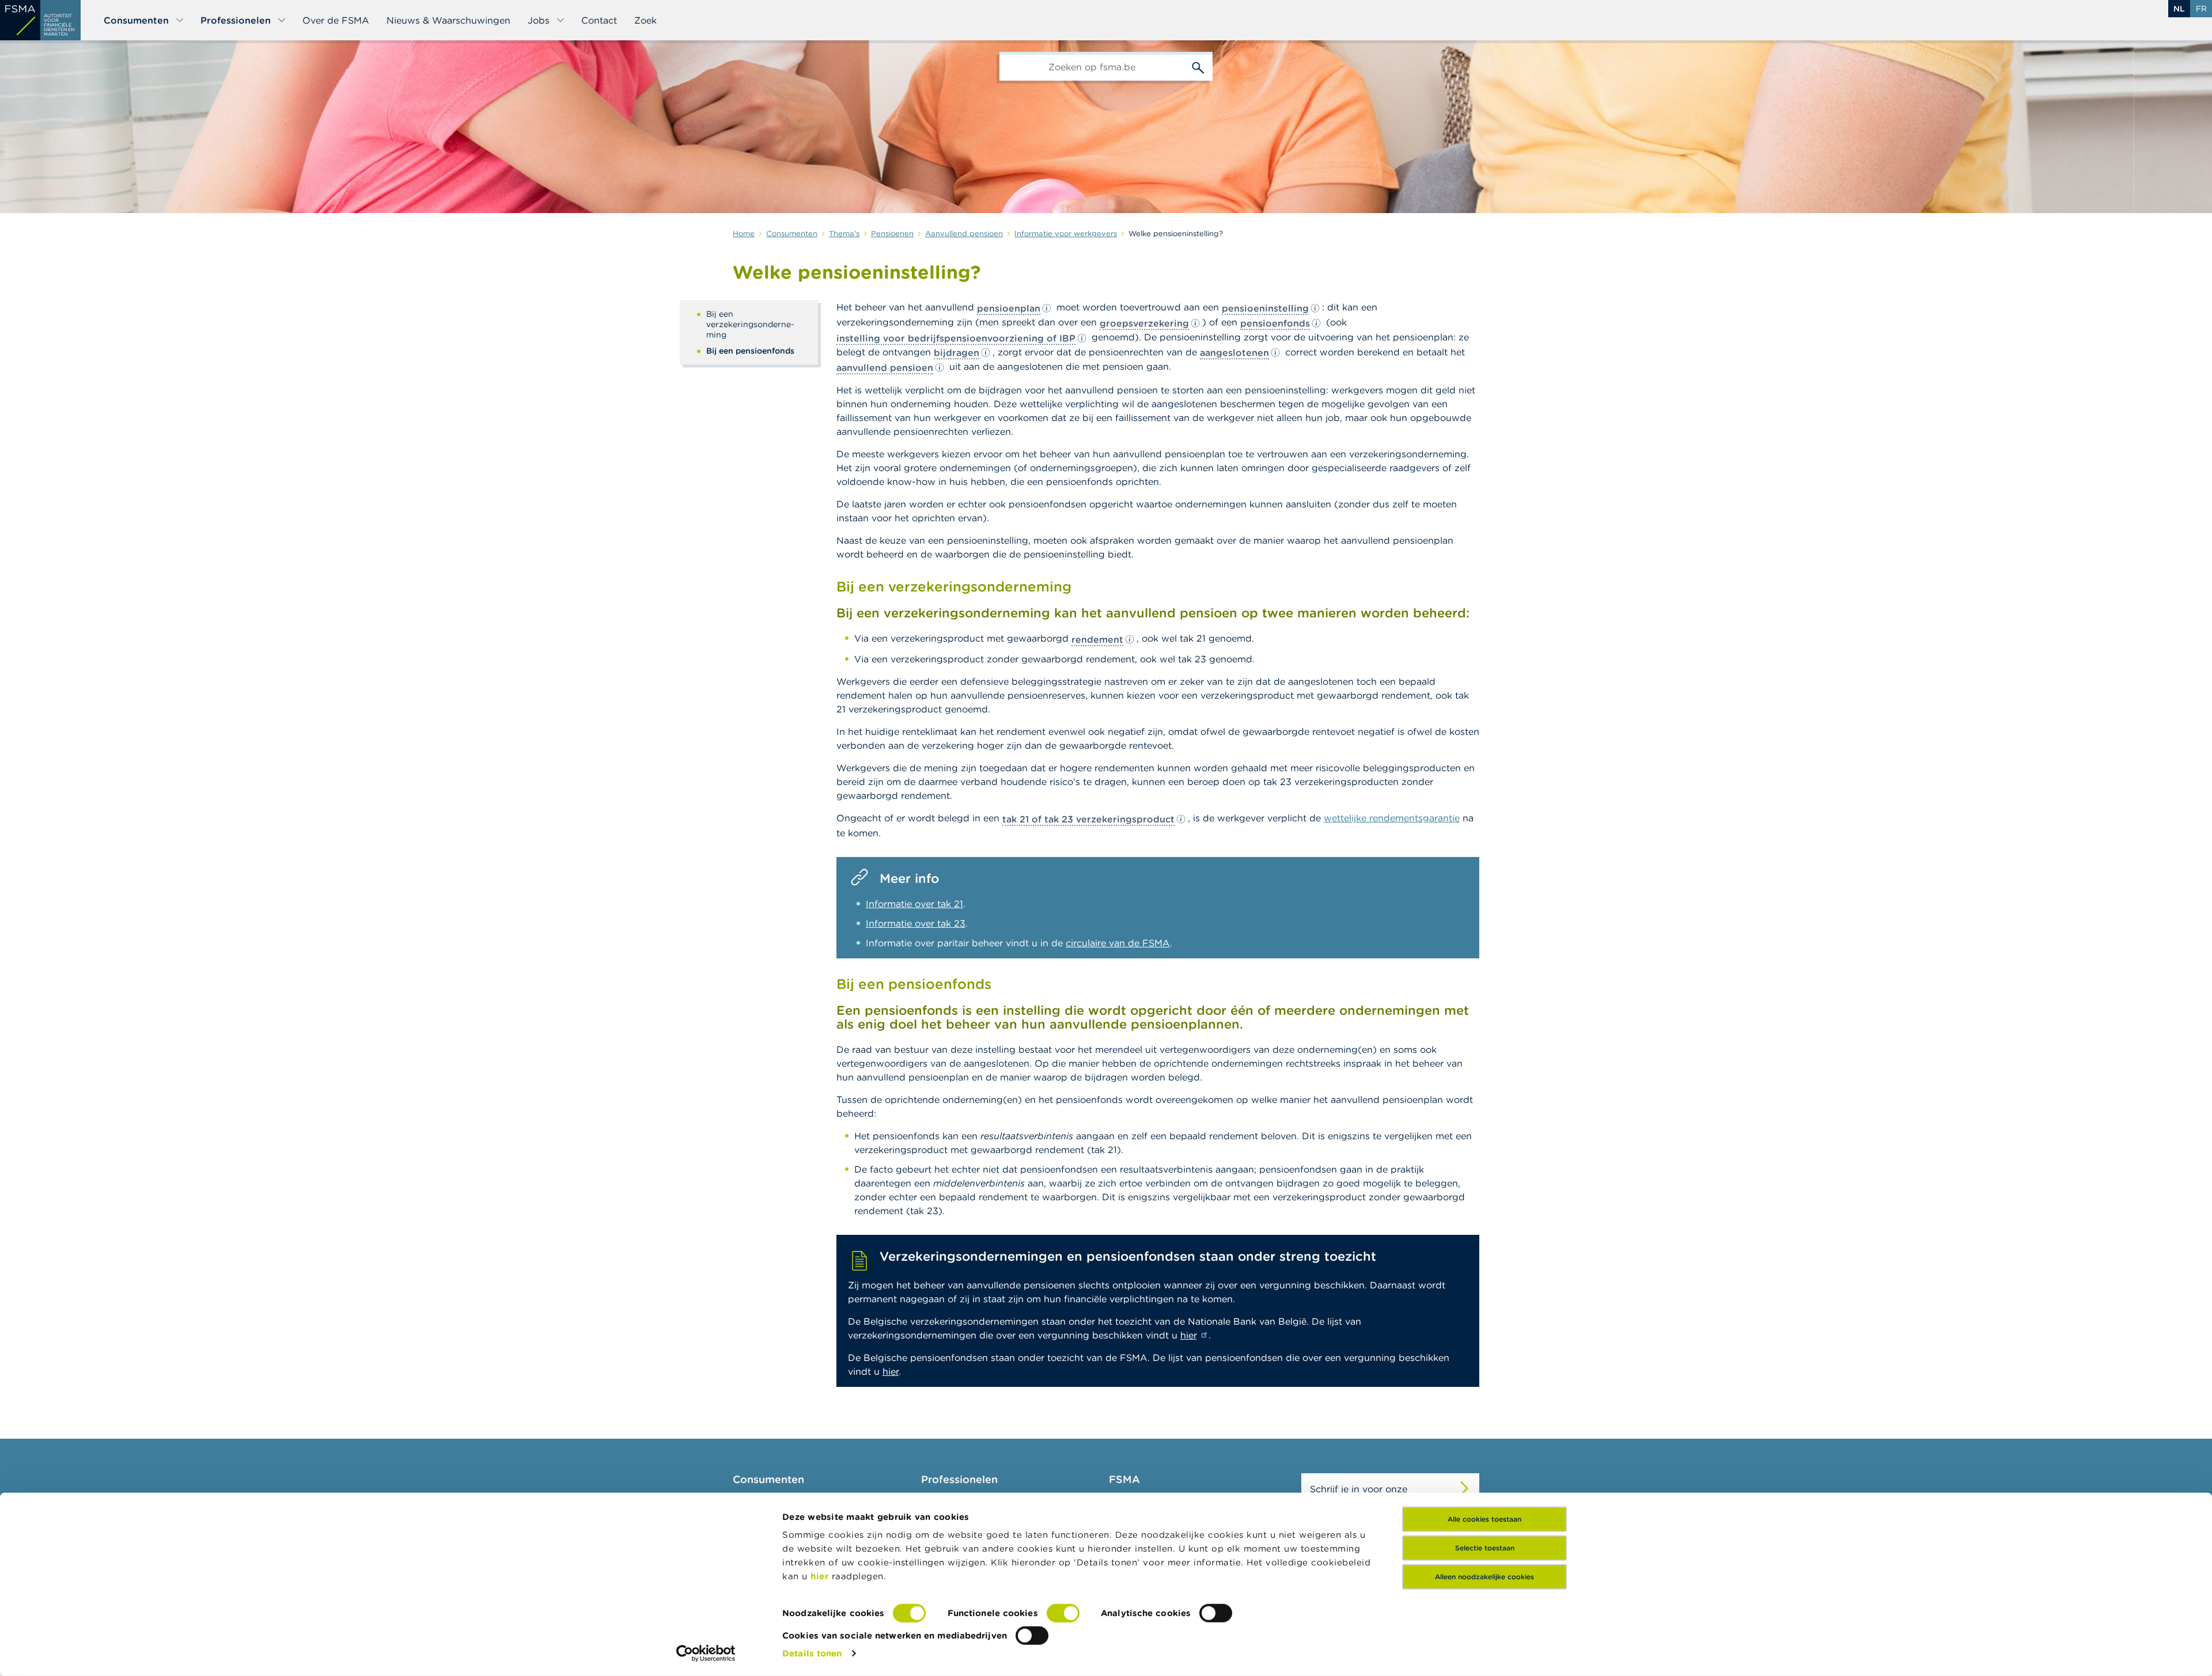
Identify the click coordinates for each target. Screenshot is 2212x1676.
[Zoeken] (1198, 66)
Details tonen (812, 1653)
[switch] (1063, 1613)
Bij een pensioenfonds (750, 351)
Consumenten (136, 20)
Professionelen (236, 20)
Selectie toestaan (1485, 1548)
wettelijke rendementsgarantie (1392, 818)
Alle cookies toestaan (1484, 1519)
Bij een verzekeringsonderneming (750, 324)
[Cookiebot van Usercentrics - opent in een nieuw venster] (706, 1654)
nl (2179, 9)
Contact (599, 20)
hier (821, 1576)
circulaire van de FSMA (1118, 943)
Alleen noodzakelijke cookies (1484, 1577)
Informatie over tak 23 (916, 923)
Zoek (645, 20)
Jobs (539, 20)
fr (2201, 9)
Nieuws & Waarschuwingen (448, 20)
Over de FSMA (336, 20)
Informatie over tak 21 (914, 904)
